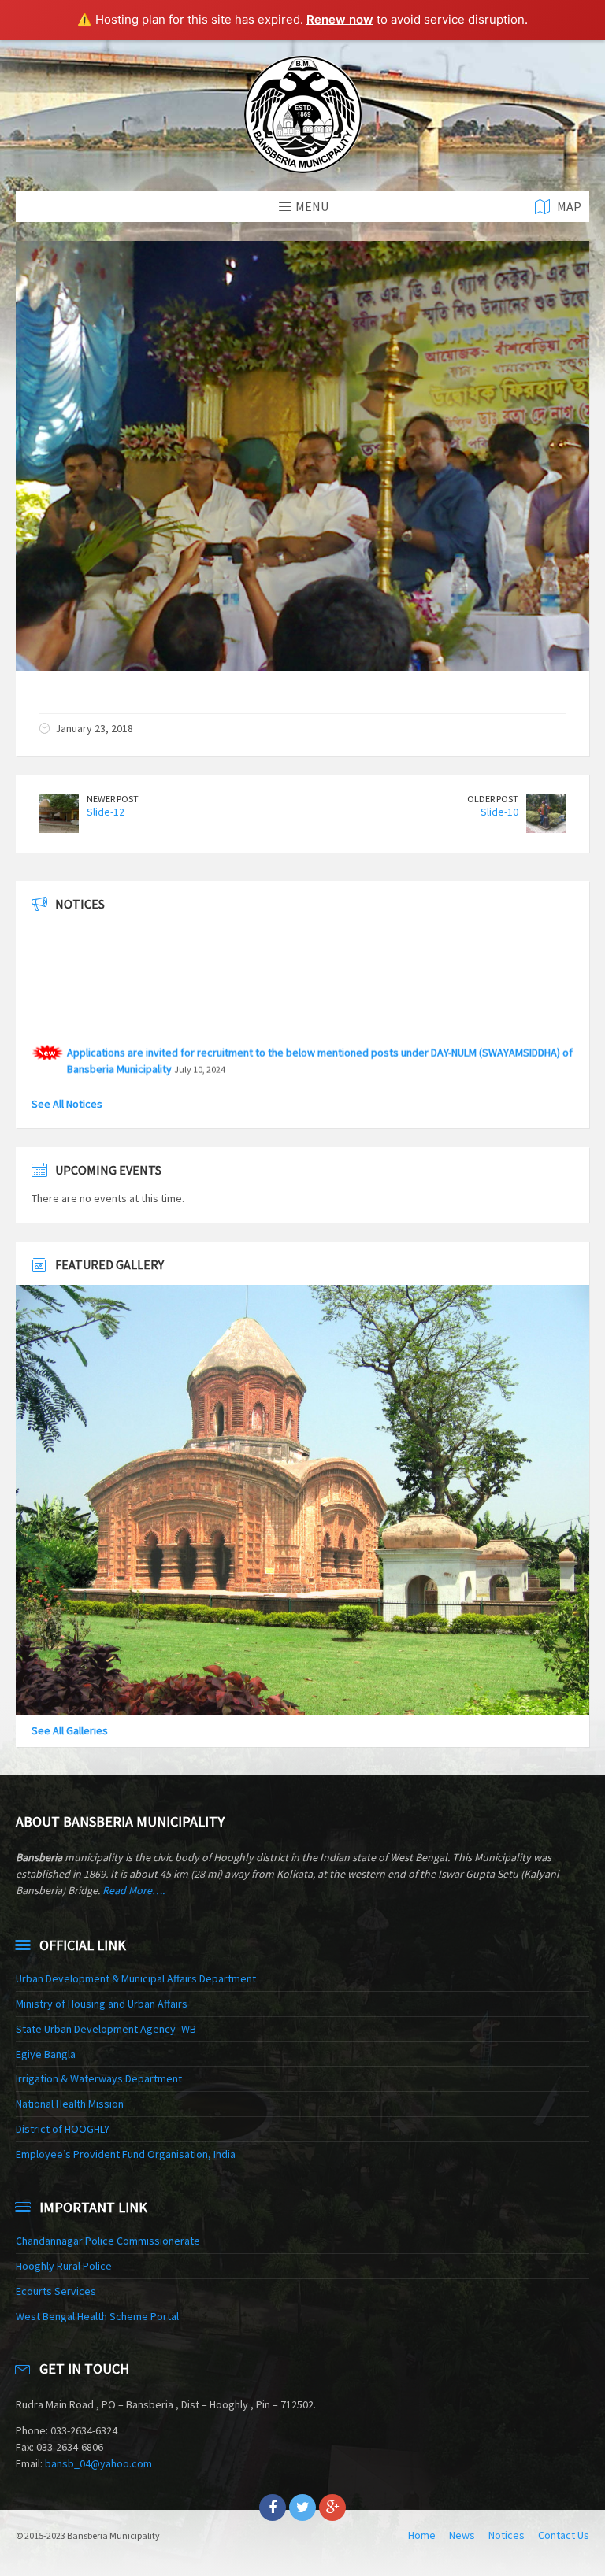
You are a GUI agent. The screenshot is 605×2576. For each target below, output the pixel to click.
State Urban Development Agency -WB (106, 2029)
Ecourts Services (56, 2291)
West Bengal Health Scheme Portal (97, 2316)
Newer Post (113, 799)
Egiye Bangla (46, 2054)
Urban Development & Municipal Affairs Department (136, 1978)
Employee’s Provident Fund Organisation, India (126, 2154)
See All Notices (67, 1104)
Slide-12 (106, 812)
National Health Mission (70, 2104)
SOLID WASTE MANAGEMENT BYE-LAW (153, 1060)
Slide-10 (499, 812)
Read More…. (134, 1890)
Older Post (493, 799)
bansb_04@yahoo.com (98, 2463)
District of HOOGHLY (63, 2129)
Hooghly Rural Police (64, 2266)
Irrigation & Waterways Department (99, 2078)
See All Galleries (70, 1730)
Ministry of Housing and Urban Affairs (102, 2004)
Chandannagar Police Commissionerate (108, 2241)
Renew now (340, 19)
